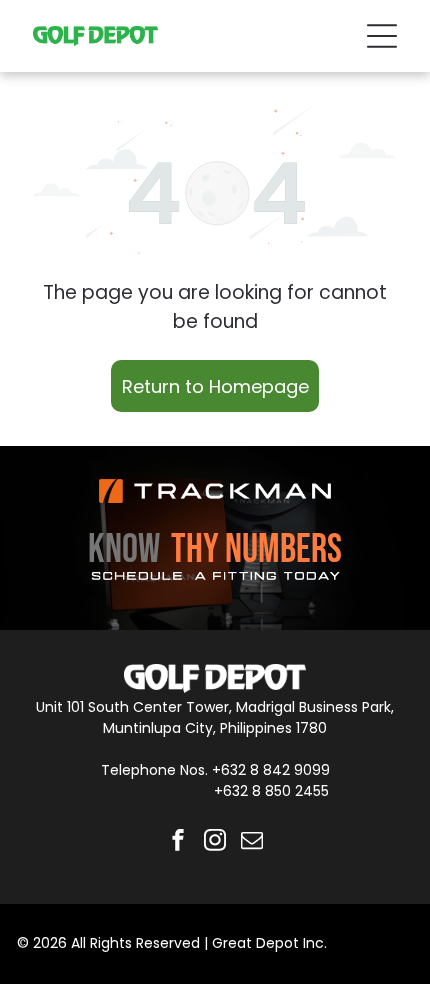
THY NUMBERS (256, 550)
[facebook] (178, 842)
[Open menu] (382, 36)
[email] (252, 842)
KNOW (124, 550)
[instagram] (215, 842)
